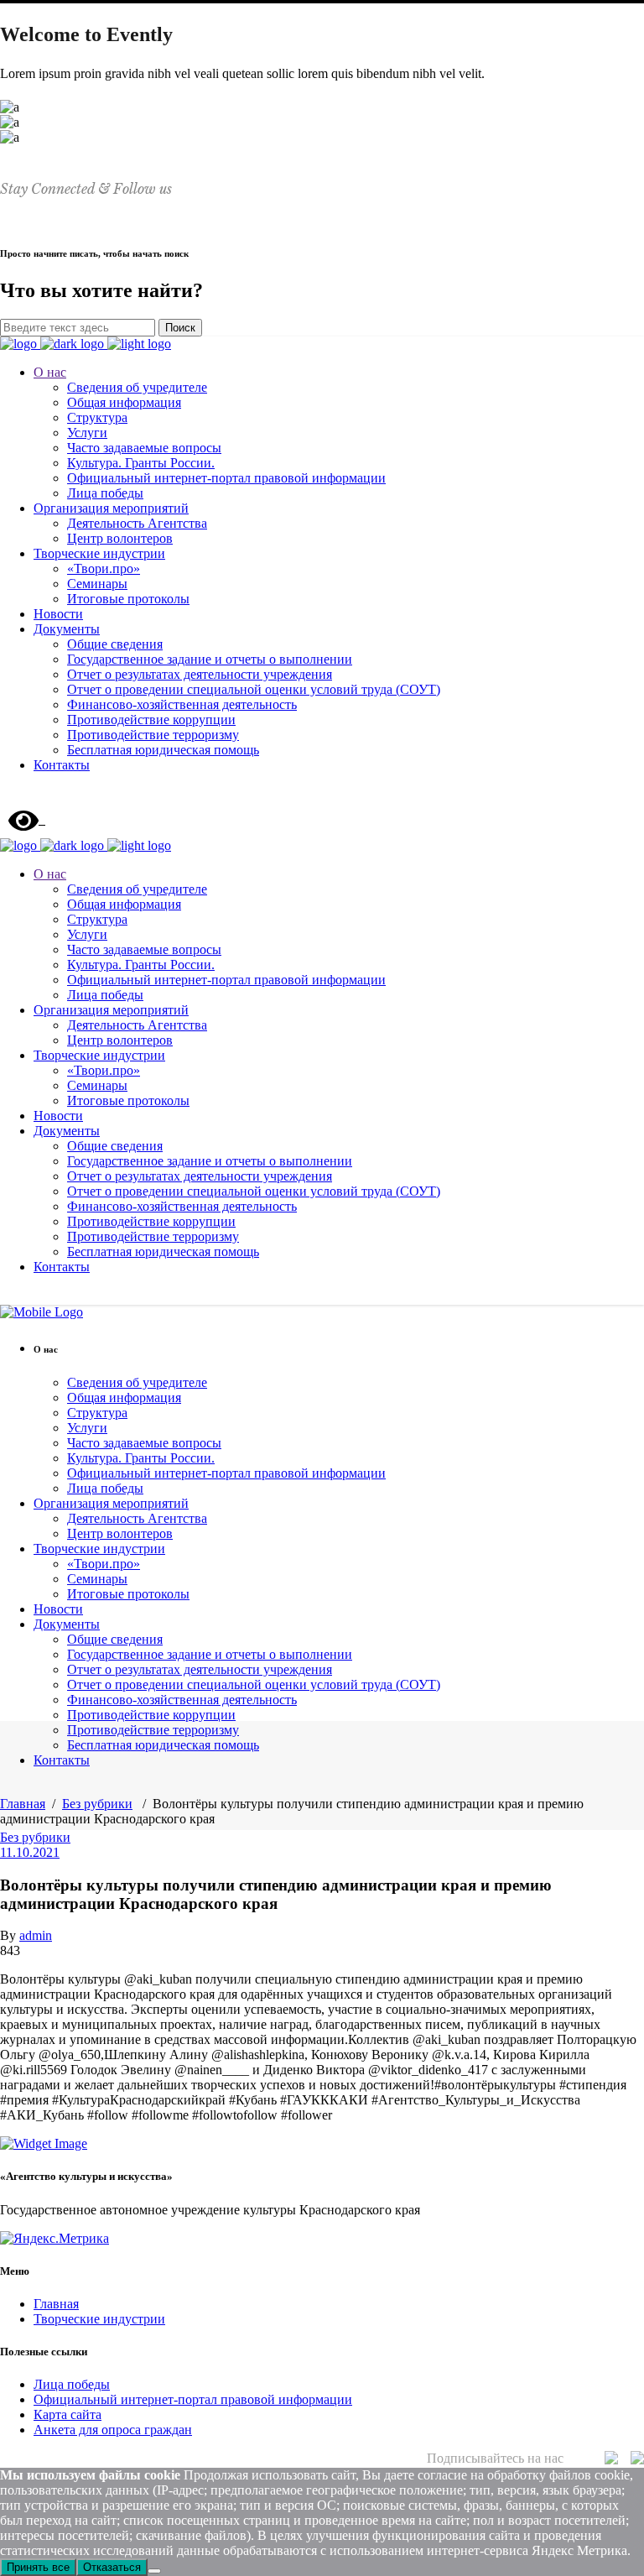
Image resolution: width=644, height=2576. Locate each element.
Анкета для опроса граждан (113, 2430)
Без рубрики (97, 1804)
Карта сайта (68, 2414)
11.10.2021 (30, 1852)
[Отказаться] (154, 2571)
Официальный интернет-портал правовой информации (193, 2399)
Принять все (38, 2567)
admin (36, 1935)
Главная (23, 1804)
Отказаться (112, 2567)
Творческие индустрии (99, 2319)
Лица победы (72, 2384)
